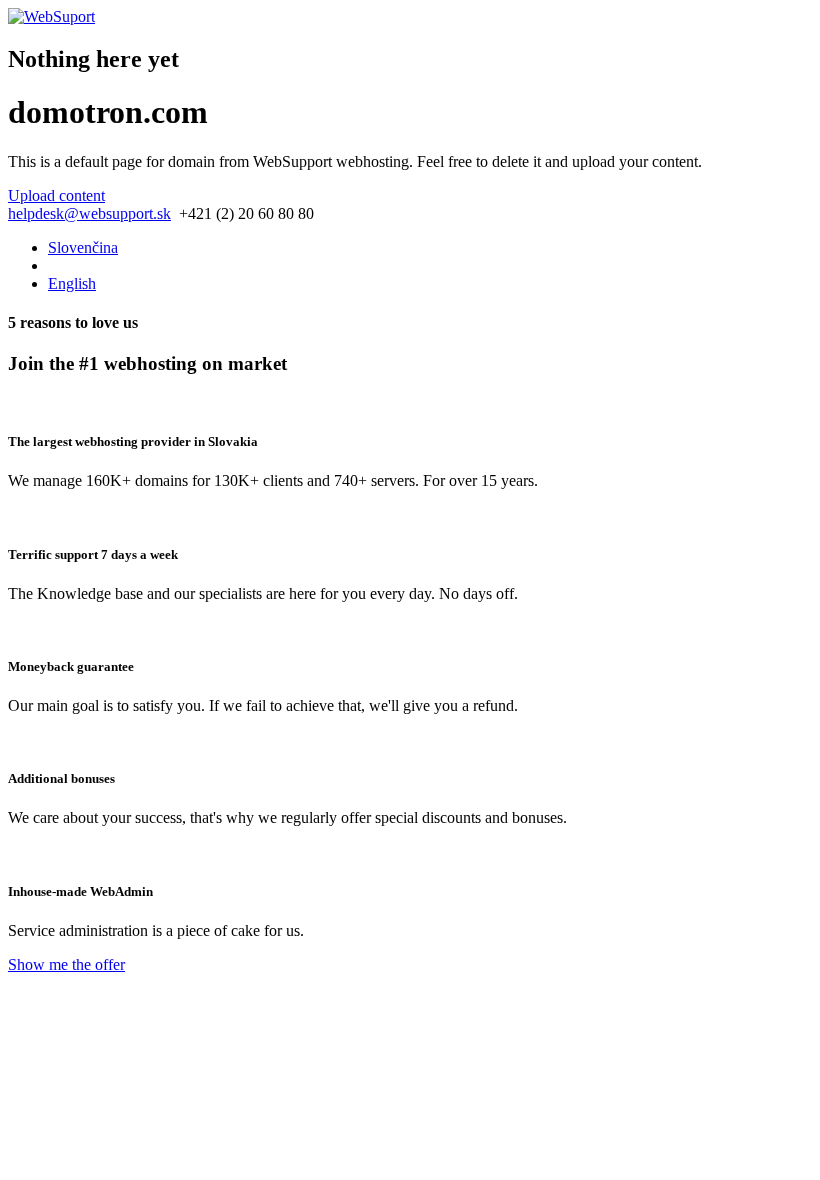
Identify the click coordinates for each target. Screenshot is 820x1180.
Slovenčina (83, 247)
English (72, 283)
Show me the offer (66, 964)
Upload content (56, 195)
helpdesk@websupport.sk (89, 213)
